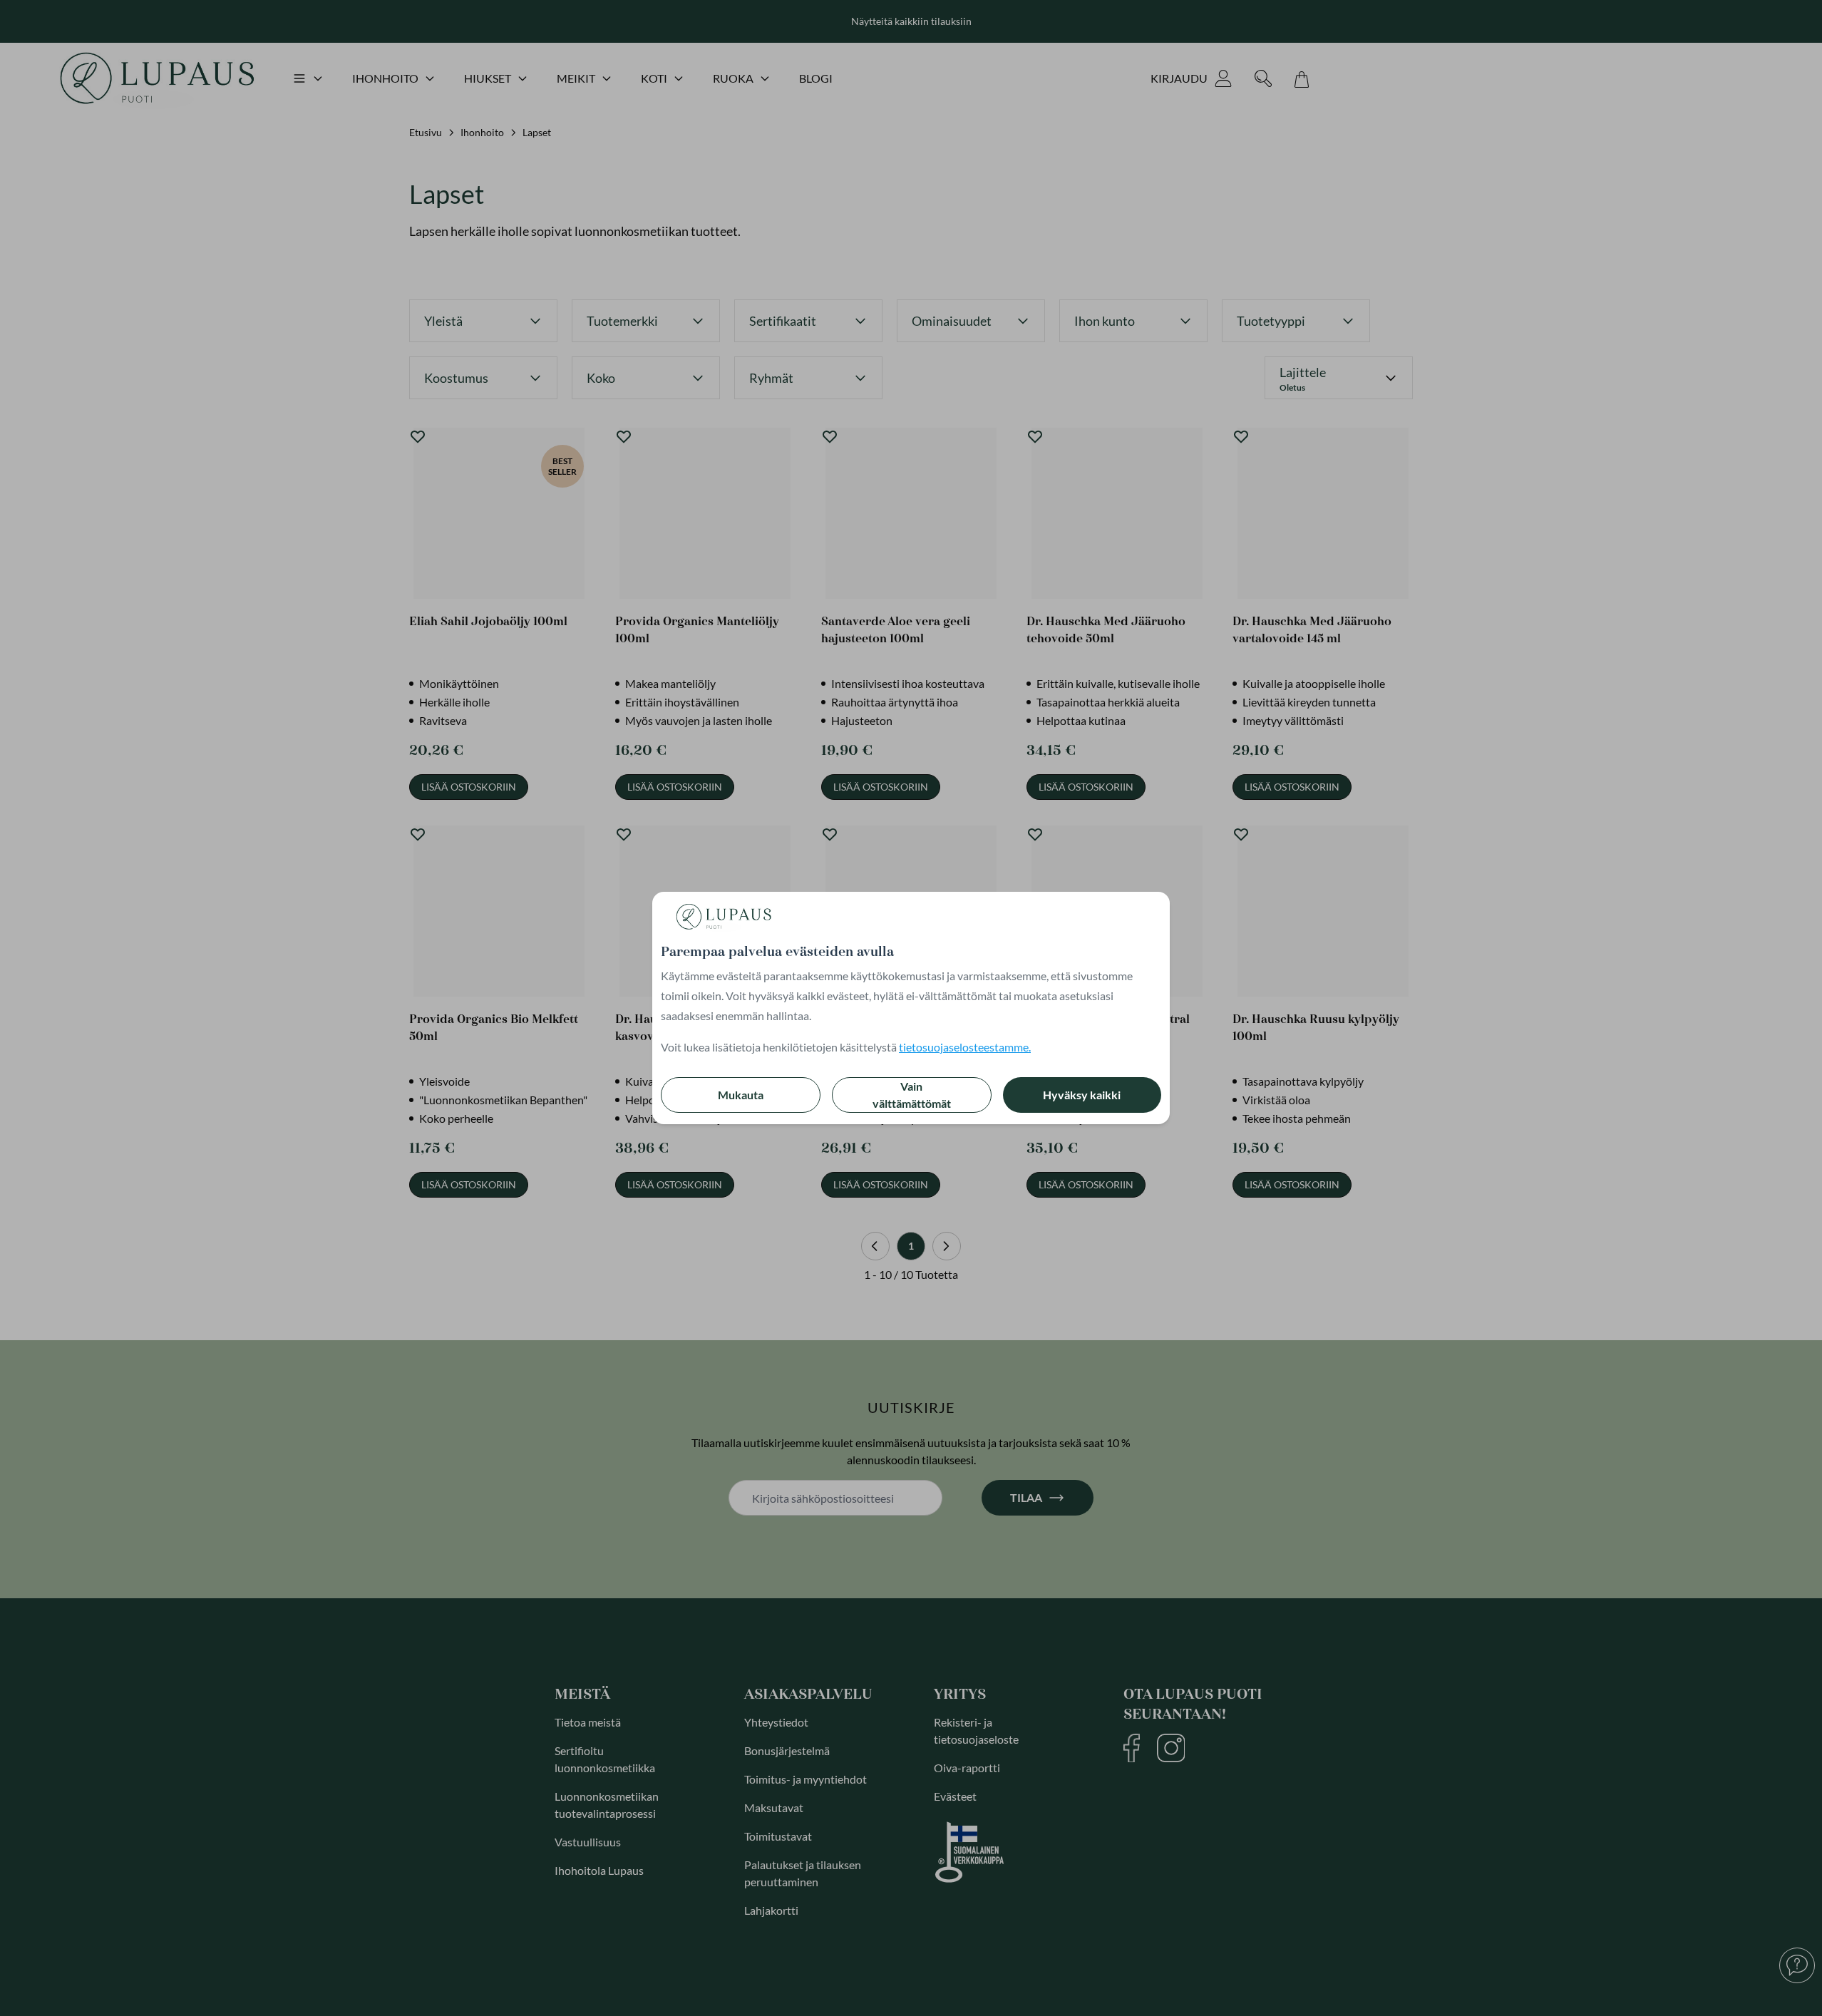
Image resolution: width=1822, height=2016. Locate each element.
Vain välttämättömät (912, 1095)
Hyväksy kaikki (1082, 1095)
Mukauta (741, 1095)
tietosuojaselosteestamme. (965, 1047)
